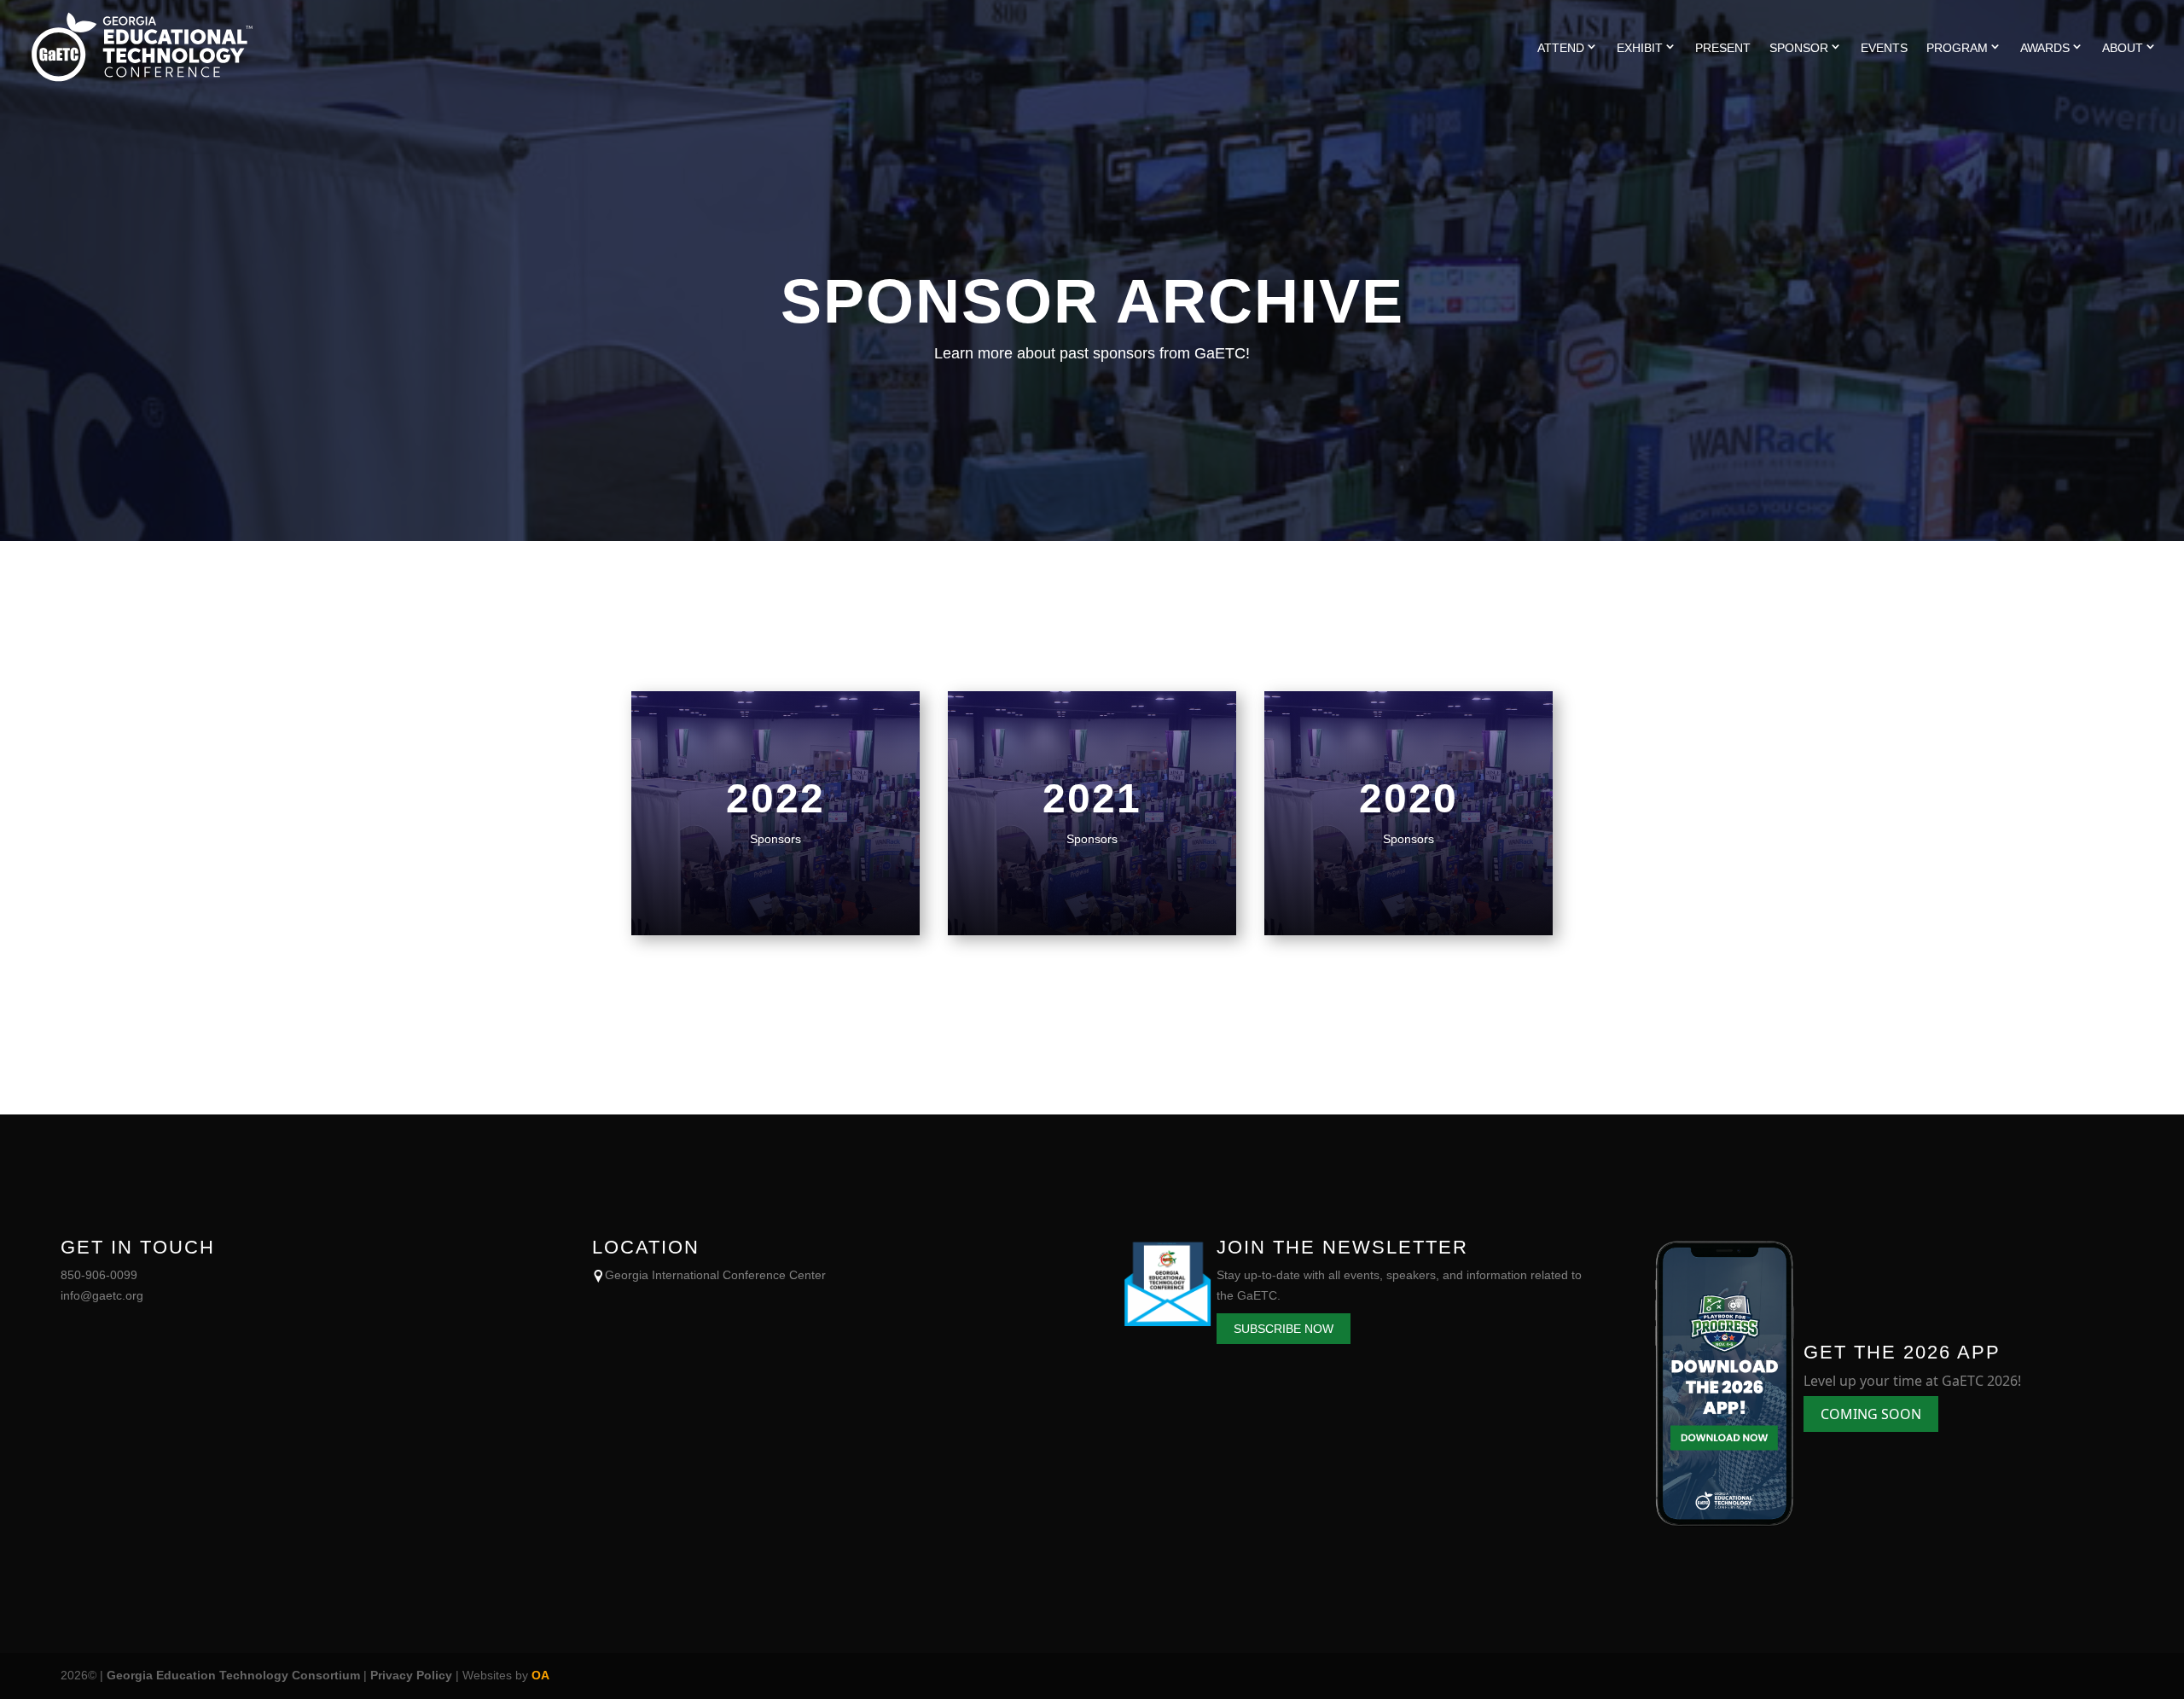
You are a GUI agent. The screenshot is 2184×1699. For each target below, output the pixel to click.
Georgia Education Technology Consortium (233, 1675)
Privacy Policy (411, 1675)
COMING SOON (1871, 1414)
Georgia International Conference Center (715, 1275)
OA (540, 1675)
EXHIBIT (1640, 48)
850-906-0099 (99, 1275)
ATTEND (1561, 48)
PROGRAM (1957, 48)
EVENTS (1884, 48)
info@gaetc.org (102, 1295)
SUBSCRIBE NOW (1284, 1329)
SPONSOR (1799, 48)
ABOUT (2123, 48)
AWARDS (2045, 48)
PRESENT (1723, 48)
